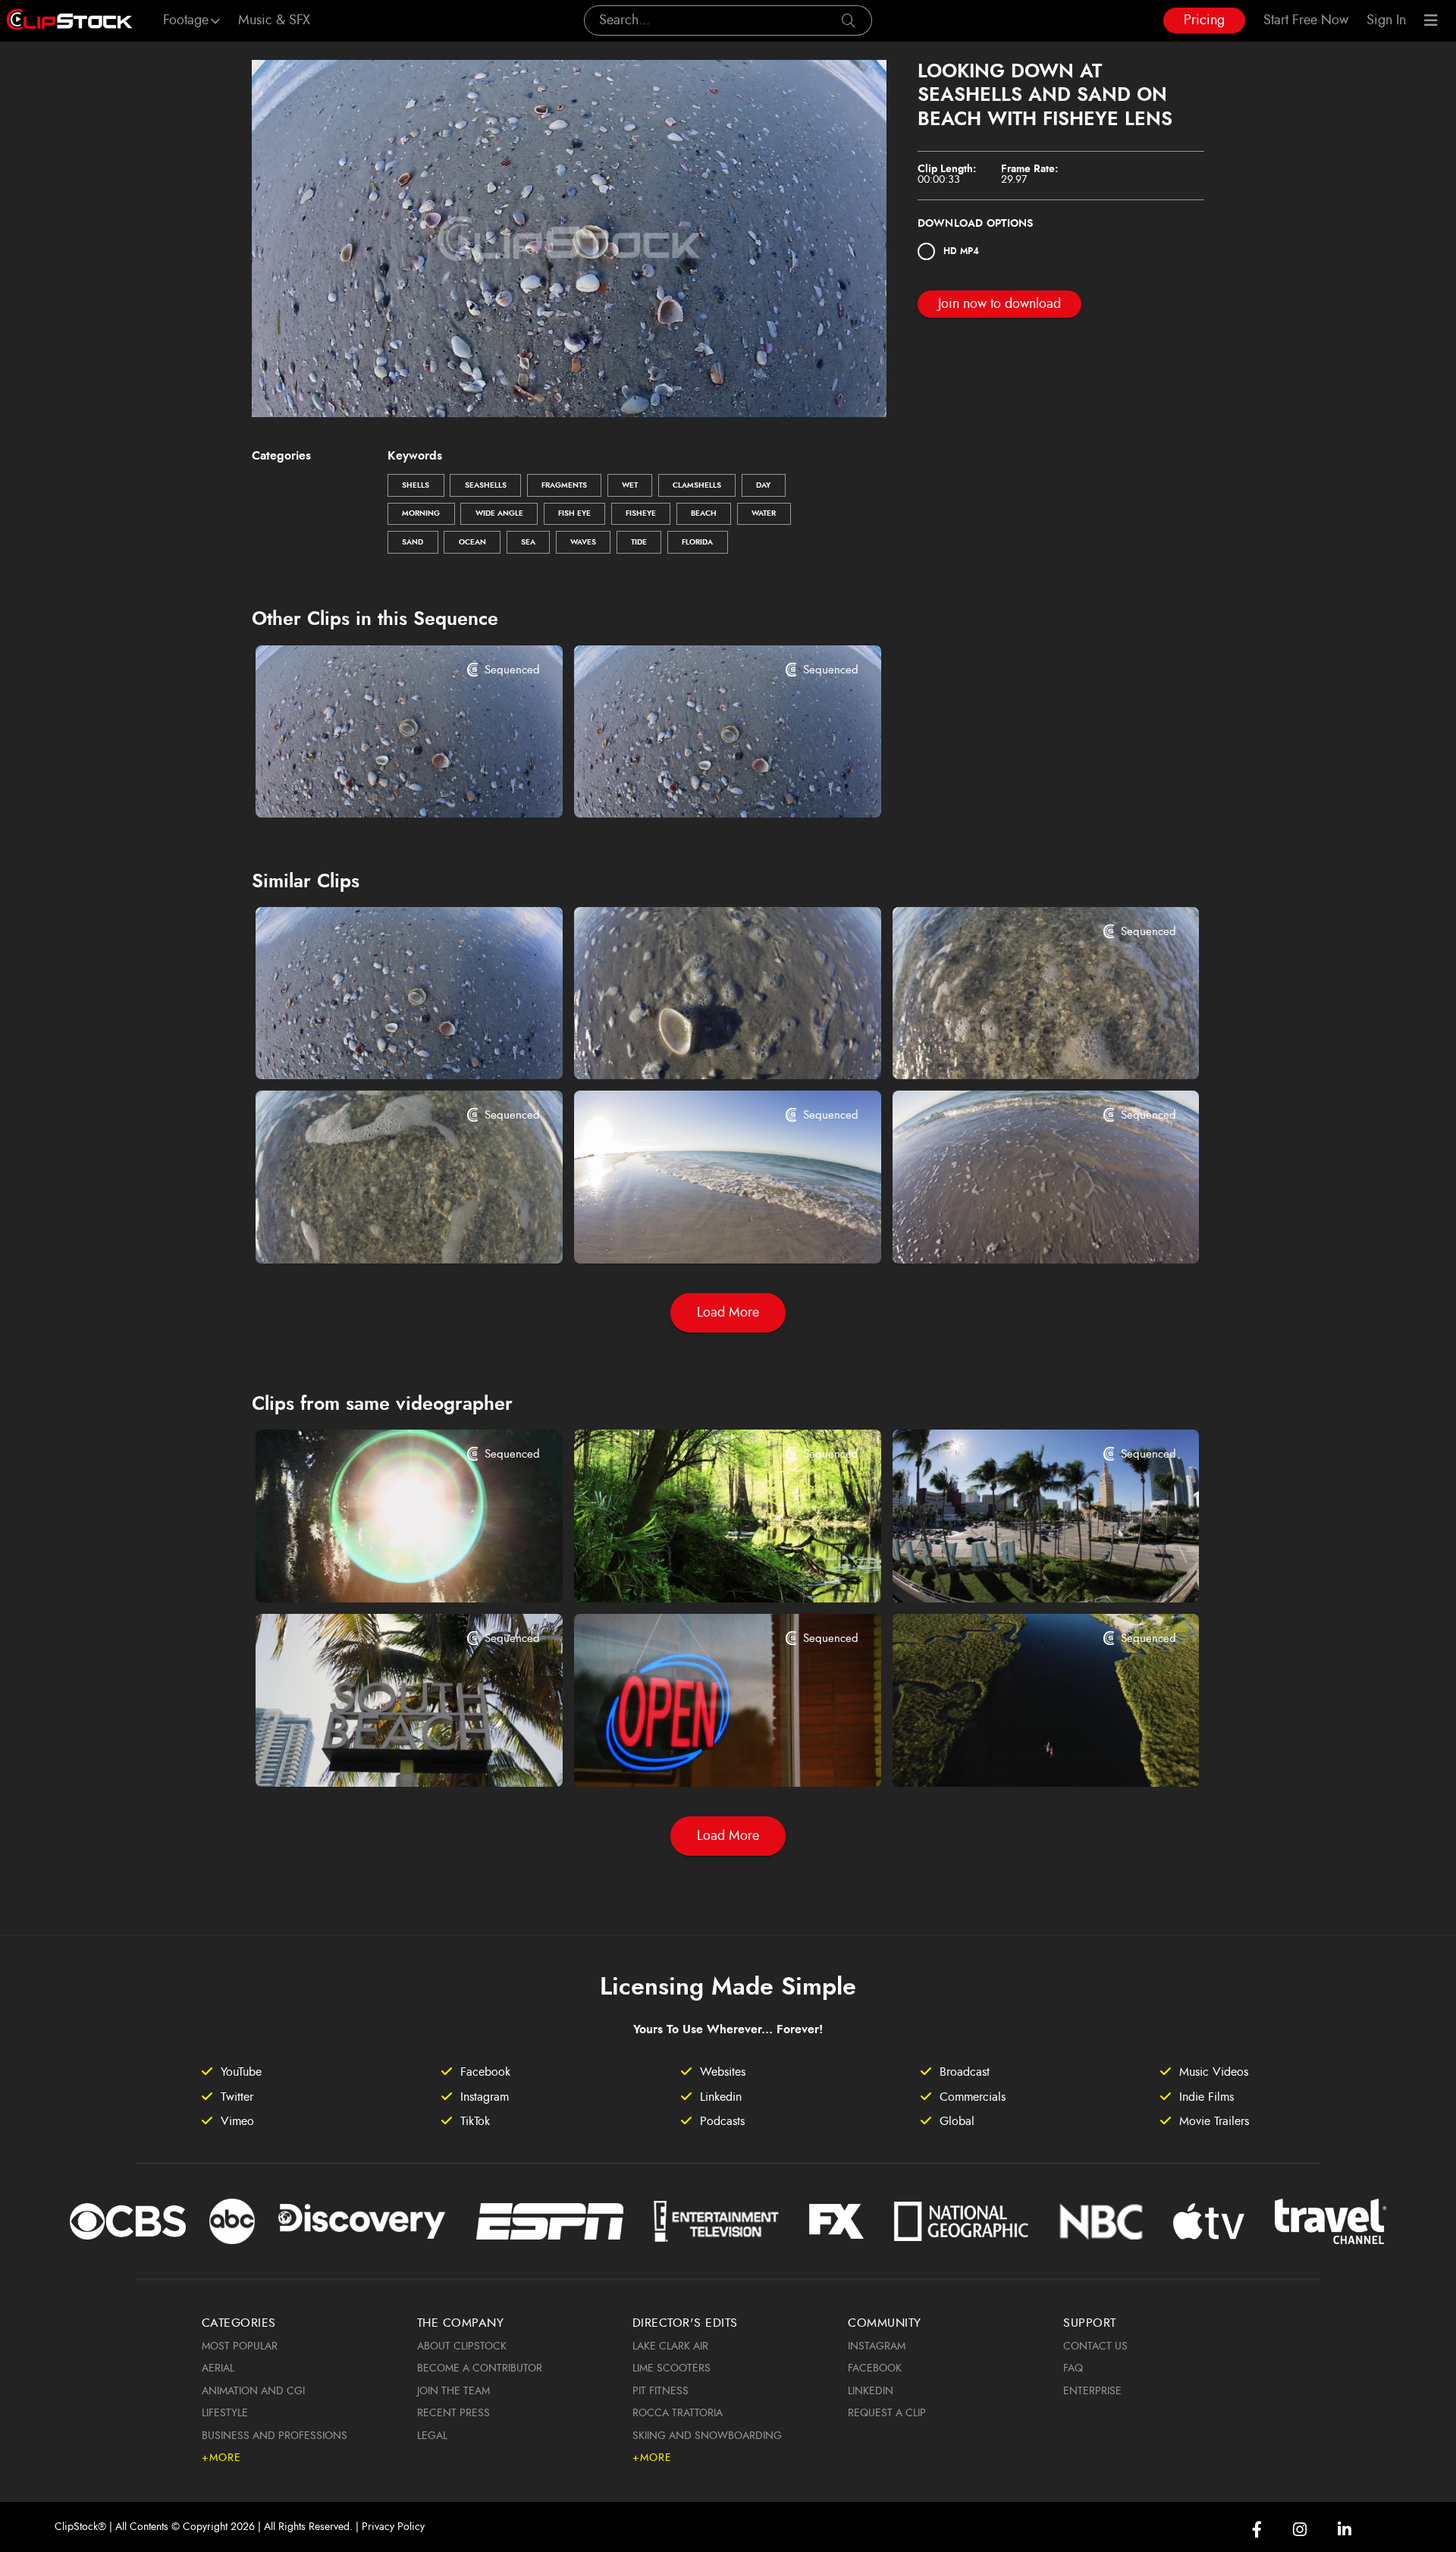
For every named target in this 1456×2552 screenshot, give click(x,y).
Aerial (218, 2368)
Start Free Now (1306, 20)
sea (528, 542)
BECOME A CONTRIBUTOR (480, 2368)
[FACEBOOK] (1257, 2530)
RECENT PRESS (453, 2413)
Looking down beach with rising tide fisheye (701, 1231)
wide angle (499, 513)
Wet (630, 485)
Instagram (877, 2346)
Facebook (875, 2368)
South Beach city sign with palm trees (382, 1754)
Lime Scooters (672, 2368)
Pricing (1204, 20)
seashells (486, 485)
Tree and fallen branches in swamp (693, 1571)
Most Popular (240, 2346)
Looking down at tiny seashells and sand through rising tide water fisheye (1020, 1047)
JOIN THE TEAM (453, 2391)
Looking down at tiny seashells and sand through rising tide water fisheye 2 (383, 1231)
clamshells (697, 485)
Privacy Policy (393, 2527)
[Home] (69, 20)
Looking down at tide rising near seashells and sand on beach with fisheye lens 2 (383, 787)
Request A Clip (887, 2413)
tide (639, 542)
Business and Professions (275, 2436)
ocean (472, 542)
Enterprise (1092, 2391)
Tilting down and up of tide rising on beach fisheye (1020, 1231)
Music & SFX (274, 20)
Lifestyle (225, 2413)
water (764, 513)
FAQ (1073, 2368)
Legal (432, 2436)
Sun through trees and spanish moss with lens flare (383, 1571)
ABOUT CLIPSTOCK (462, 2346)
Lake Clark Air (670, 2346)
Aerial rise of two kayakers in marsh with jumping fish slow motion (1020, 1754)
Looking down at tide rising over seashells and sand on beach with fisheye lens (383, 1049)
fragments (564, 485)
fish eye (574, 513)
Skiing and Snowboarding (707, 2436)
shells (416, 485)
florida (697, 542)
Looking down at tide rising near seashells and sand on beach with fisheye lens (701, 787)
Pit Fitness (661, 2391)
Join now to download (999, 304)
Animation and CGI (253, 2391)
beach (704, 513)
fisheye (641, 513)
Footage (186, 20)
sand (413, 542)
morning (421, 513)
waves (583, 542)
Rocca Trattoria (678, 2413)
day (763, 485)
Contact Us (1095, 2346)
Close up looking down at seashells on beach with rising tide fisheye (701, 1047)
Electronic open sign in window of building (701, 1754)
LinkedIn (871, 2391)
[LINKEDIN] (1345, 2530)
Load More (728, 1313)
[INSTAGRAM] (1300, 2530)
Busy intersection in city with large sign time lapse (1020, 1571)
